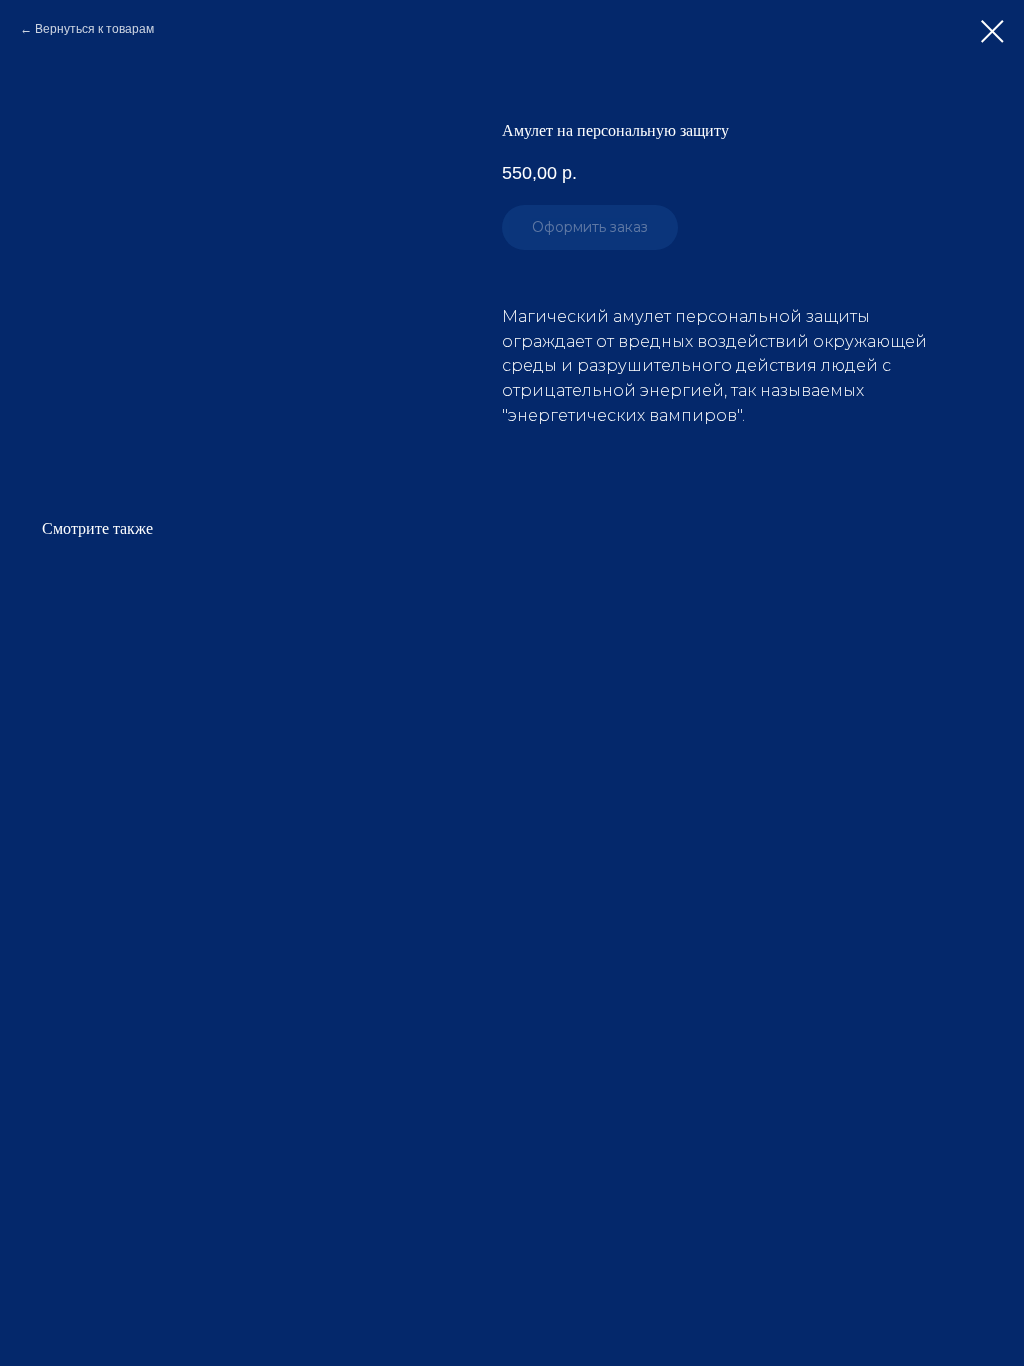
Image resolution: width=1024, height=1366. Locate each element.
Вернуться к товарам (94, 29)
